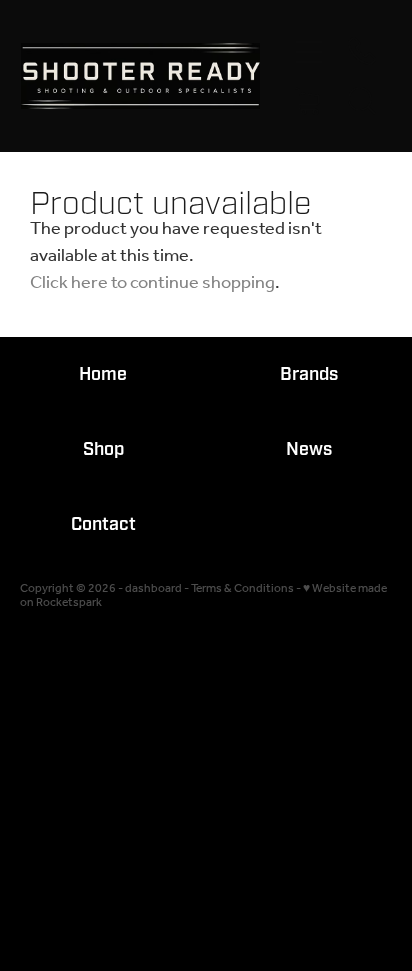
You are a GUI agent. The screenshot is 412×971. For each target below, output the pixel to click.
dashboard (153, 588)
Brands (309, 374)
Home (103, 374)
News (309, 449)
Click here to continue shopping (152, 283)
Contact (103, 524)
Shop (103, 449)
